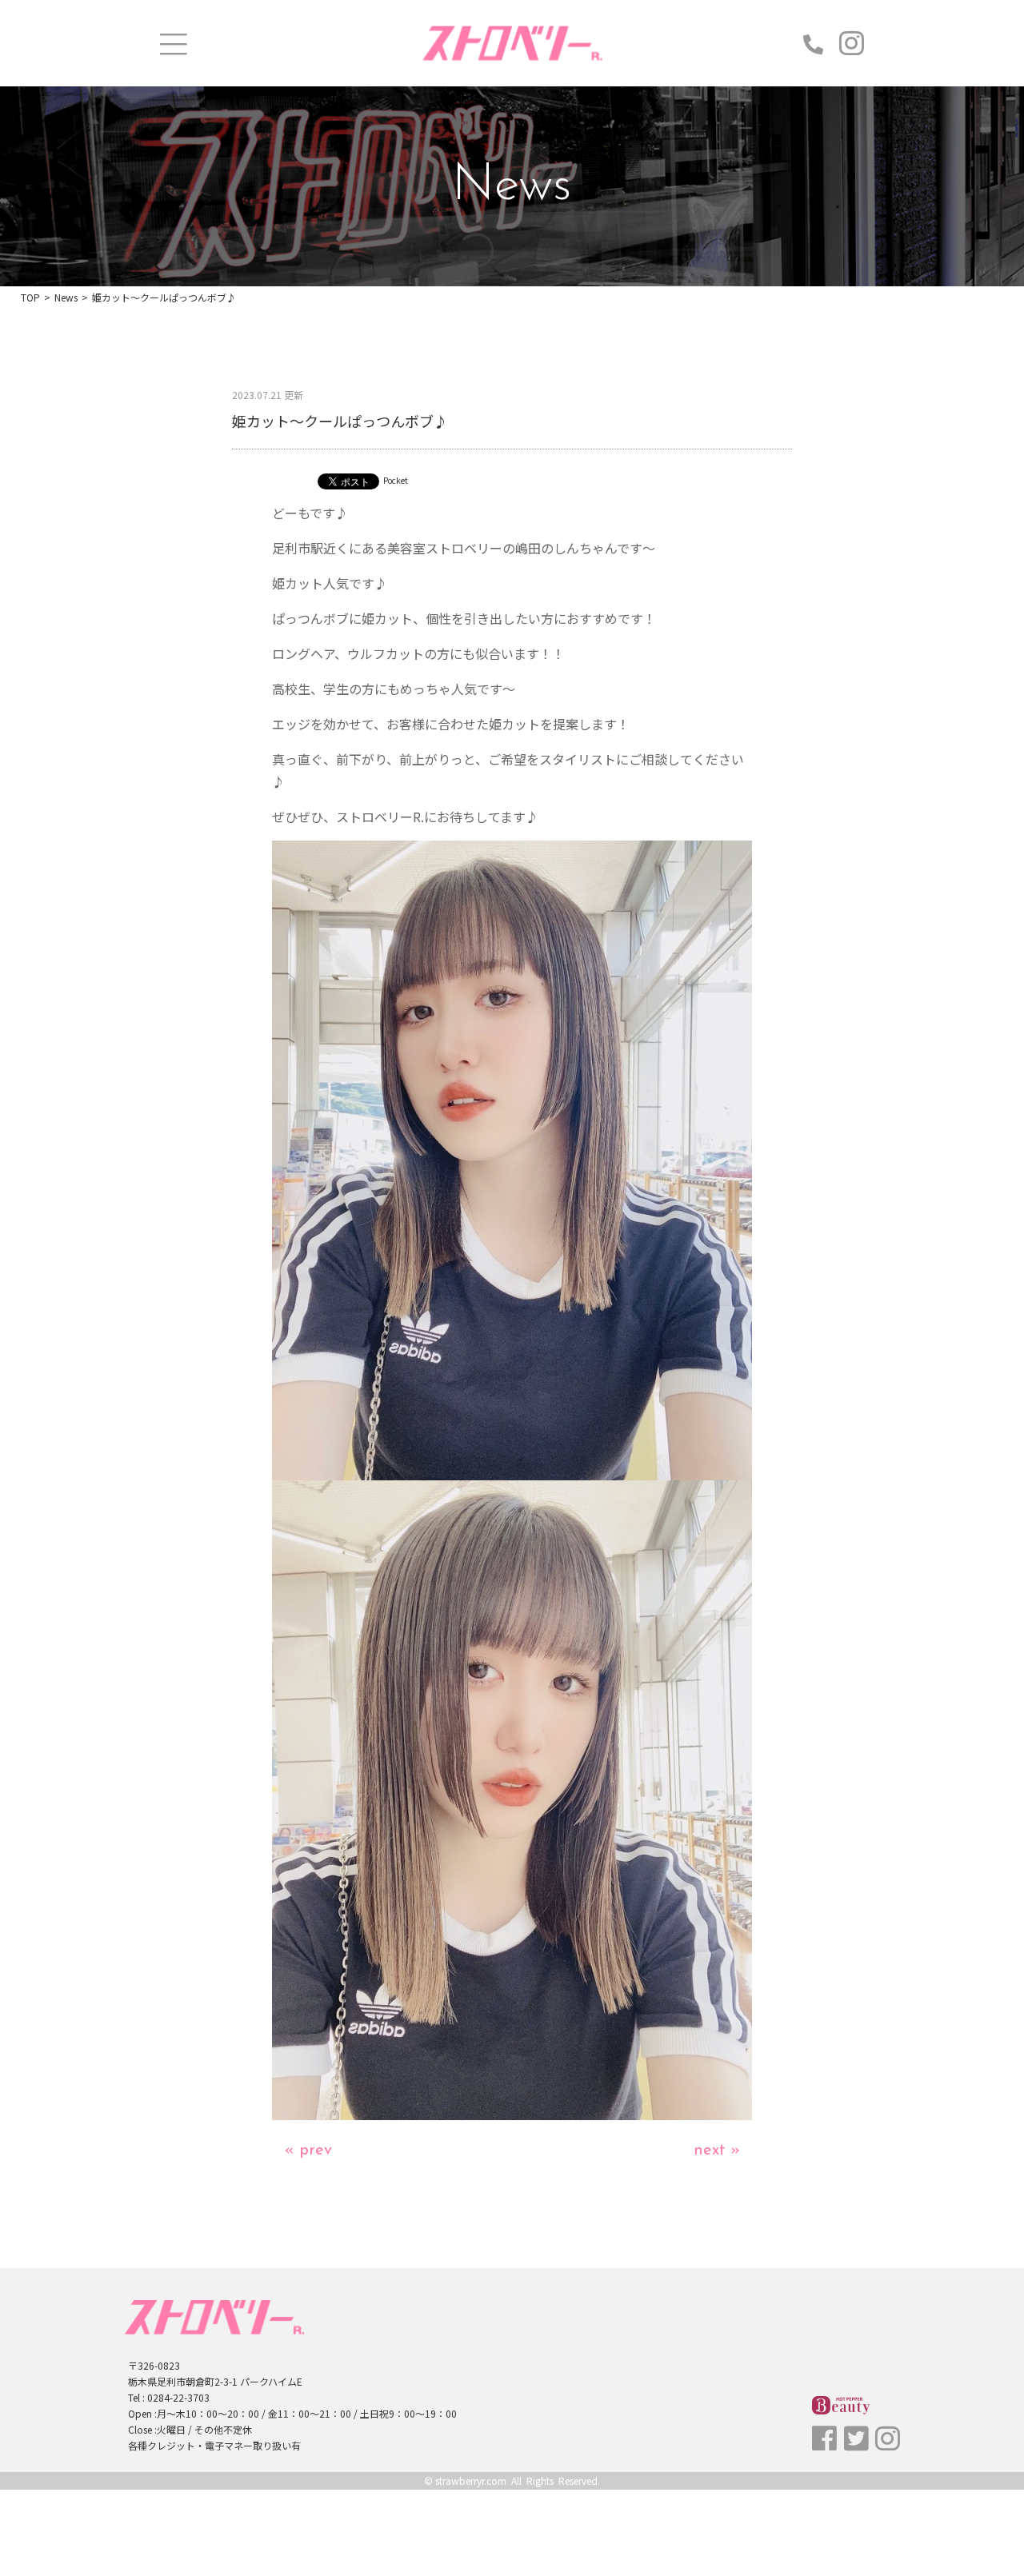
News (66, 297)
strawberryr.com (471, 2480)
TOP (30, 297)
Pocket (396, 480)
